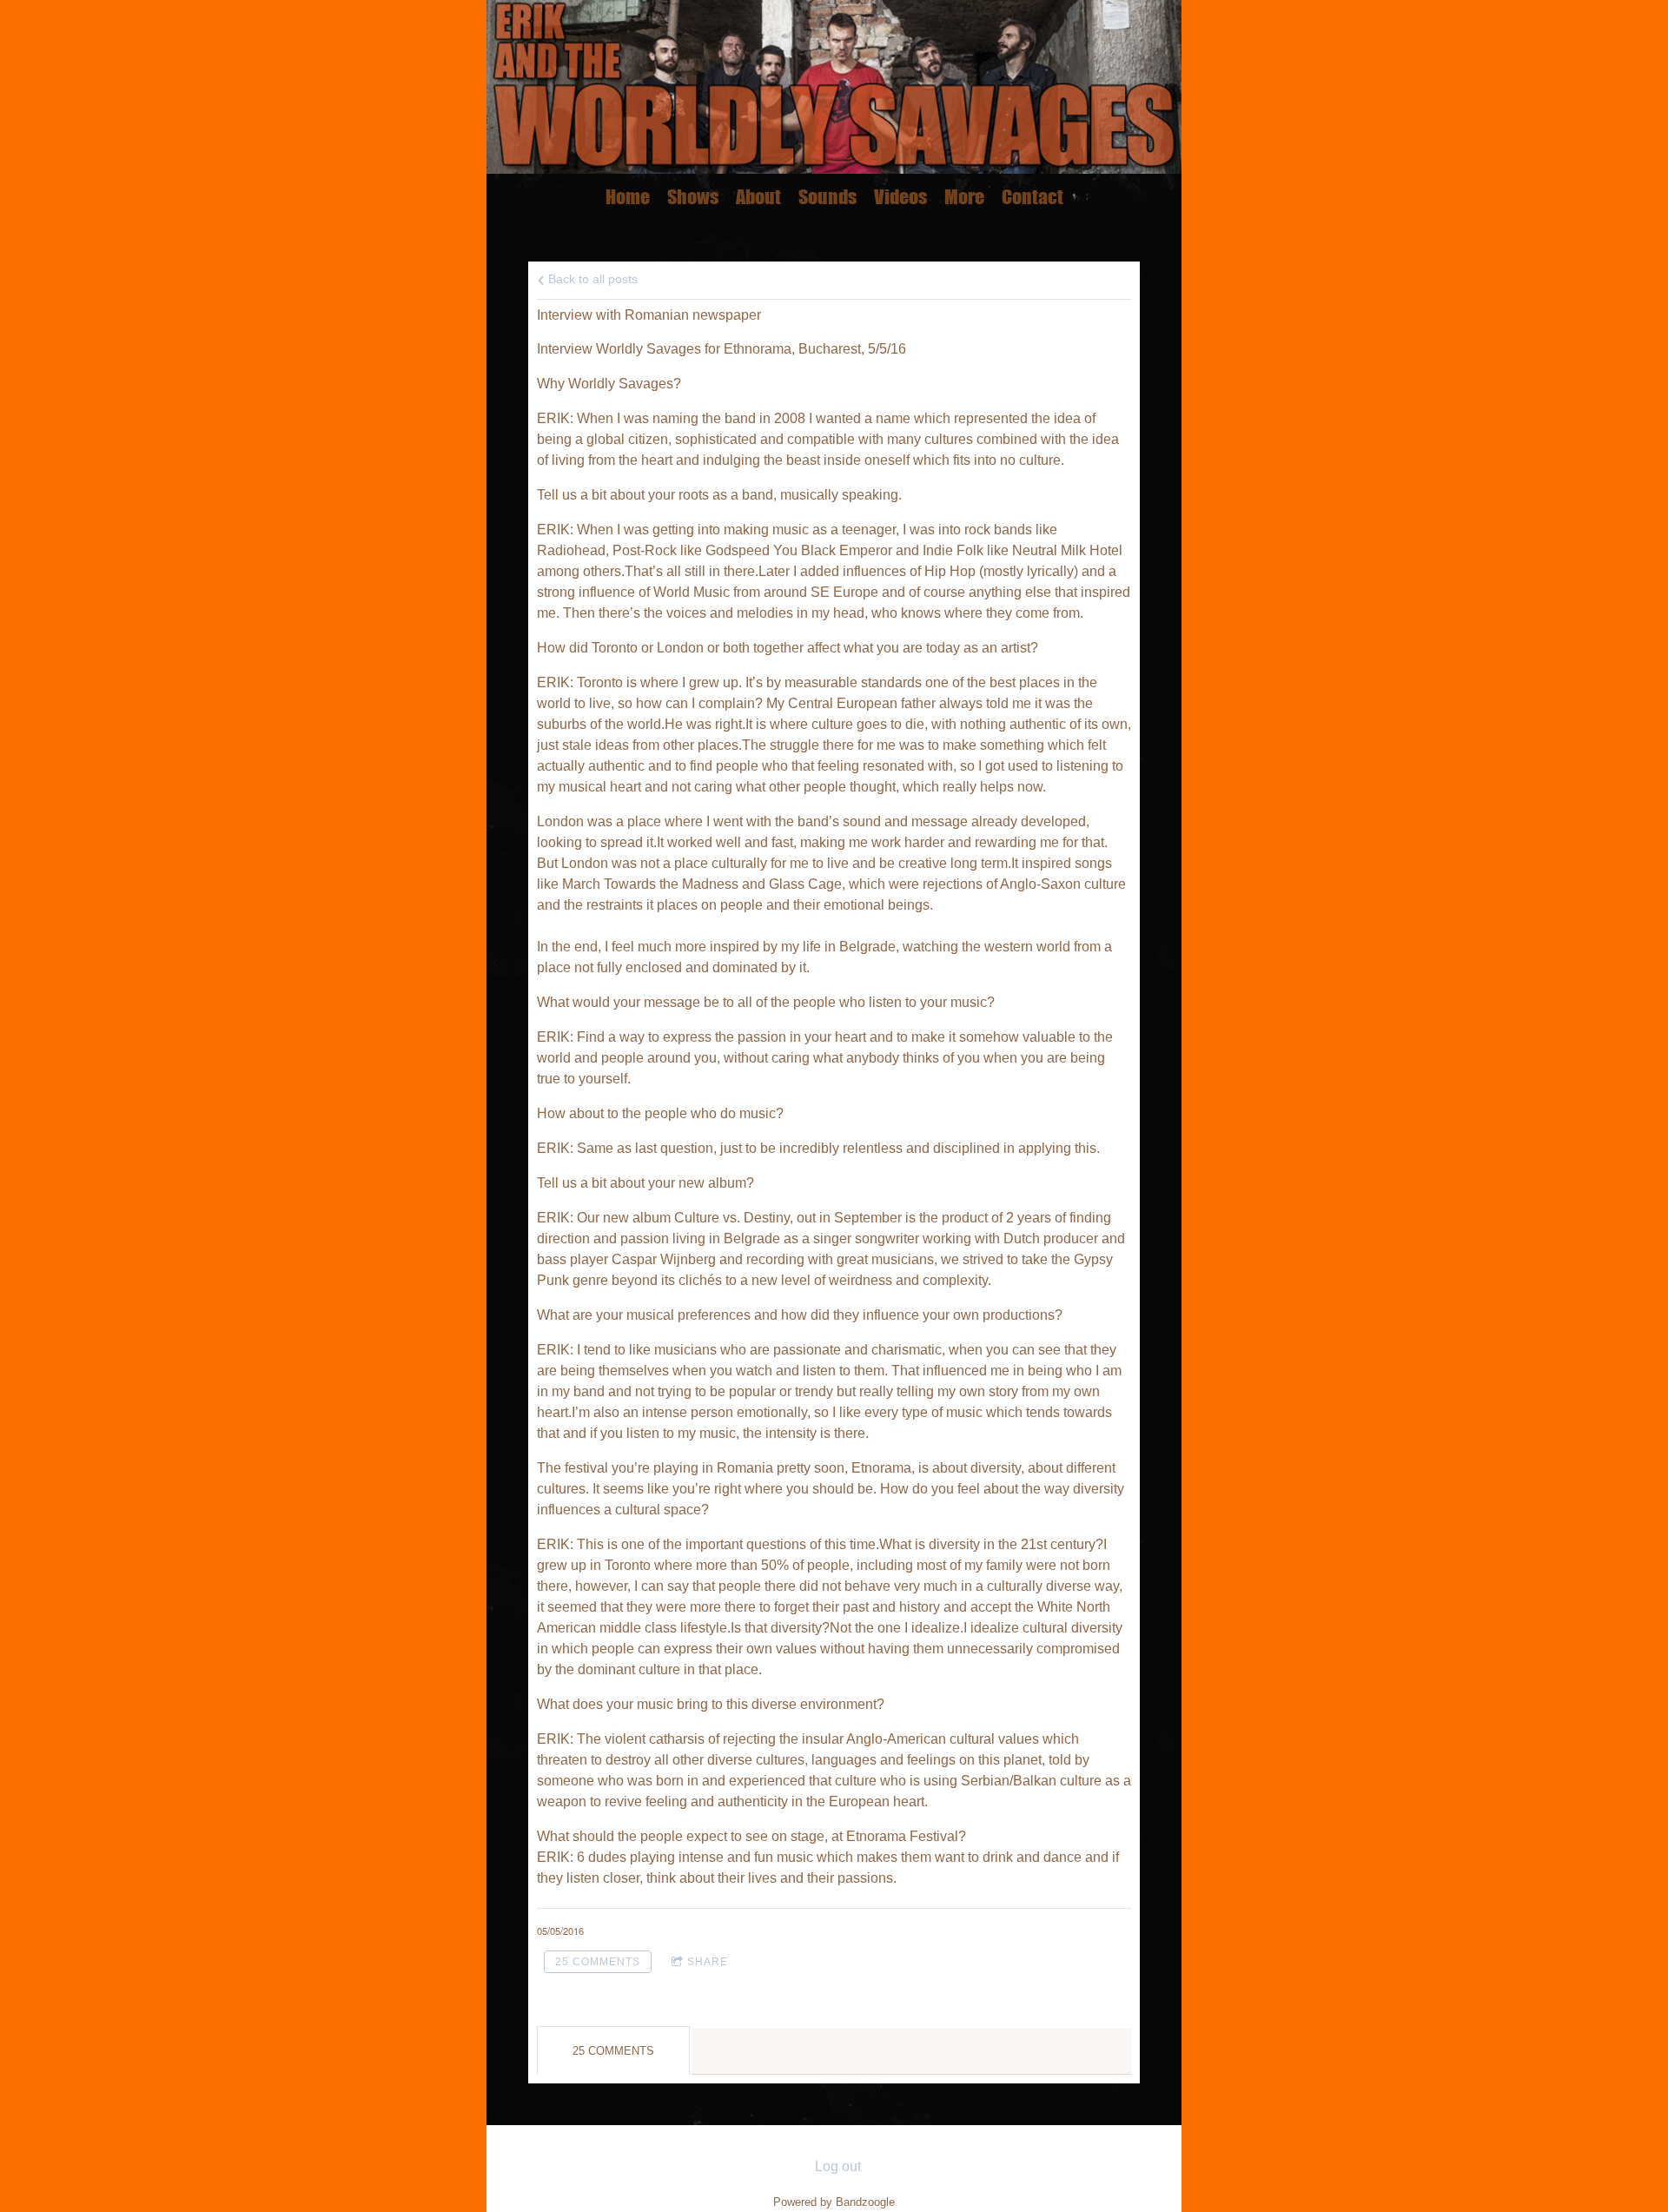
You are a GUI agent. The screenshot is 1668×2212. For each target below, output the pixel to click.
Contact (1033, 197)
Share (708, 1962)
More (964, 197)
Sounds (827, 197)
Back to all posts (591, 279)
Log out (838, 2166)
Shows (693, 197)
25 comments (598, 1962)
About (758, 197)
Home (628, 197)
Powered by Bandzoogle (834, 2202)
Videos (900, 197)
